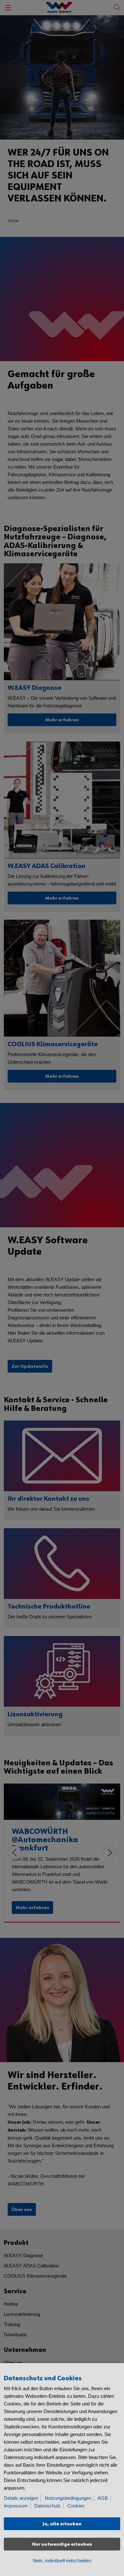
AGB (103, 2498)
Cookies (76, 2506)
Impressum (16, 2506)
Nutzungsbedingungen (68, 2498)
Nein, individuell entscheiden (62, 2561)
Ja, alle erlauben (62, 2524)
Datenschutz (48, 2506)
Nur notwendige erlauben (62, 2544)
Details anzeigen (21, 2498)
